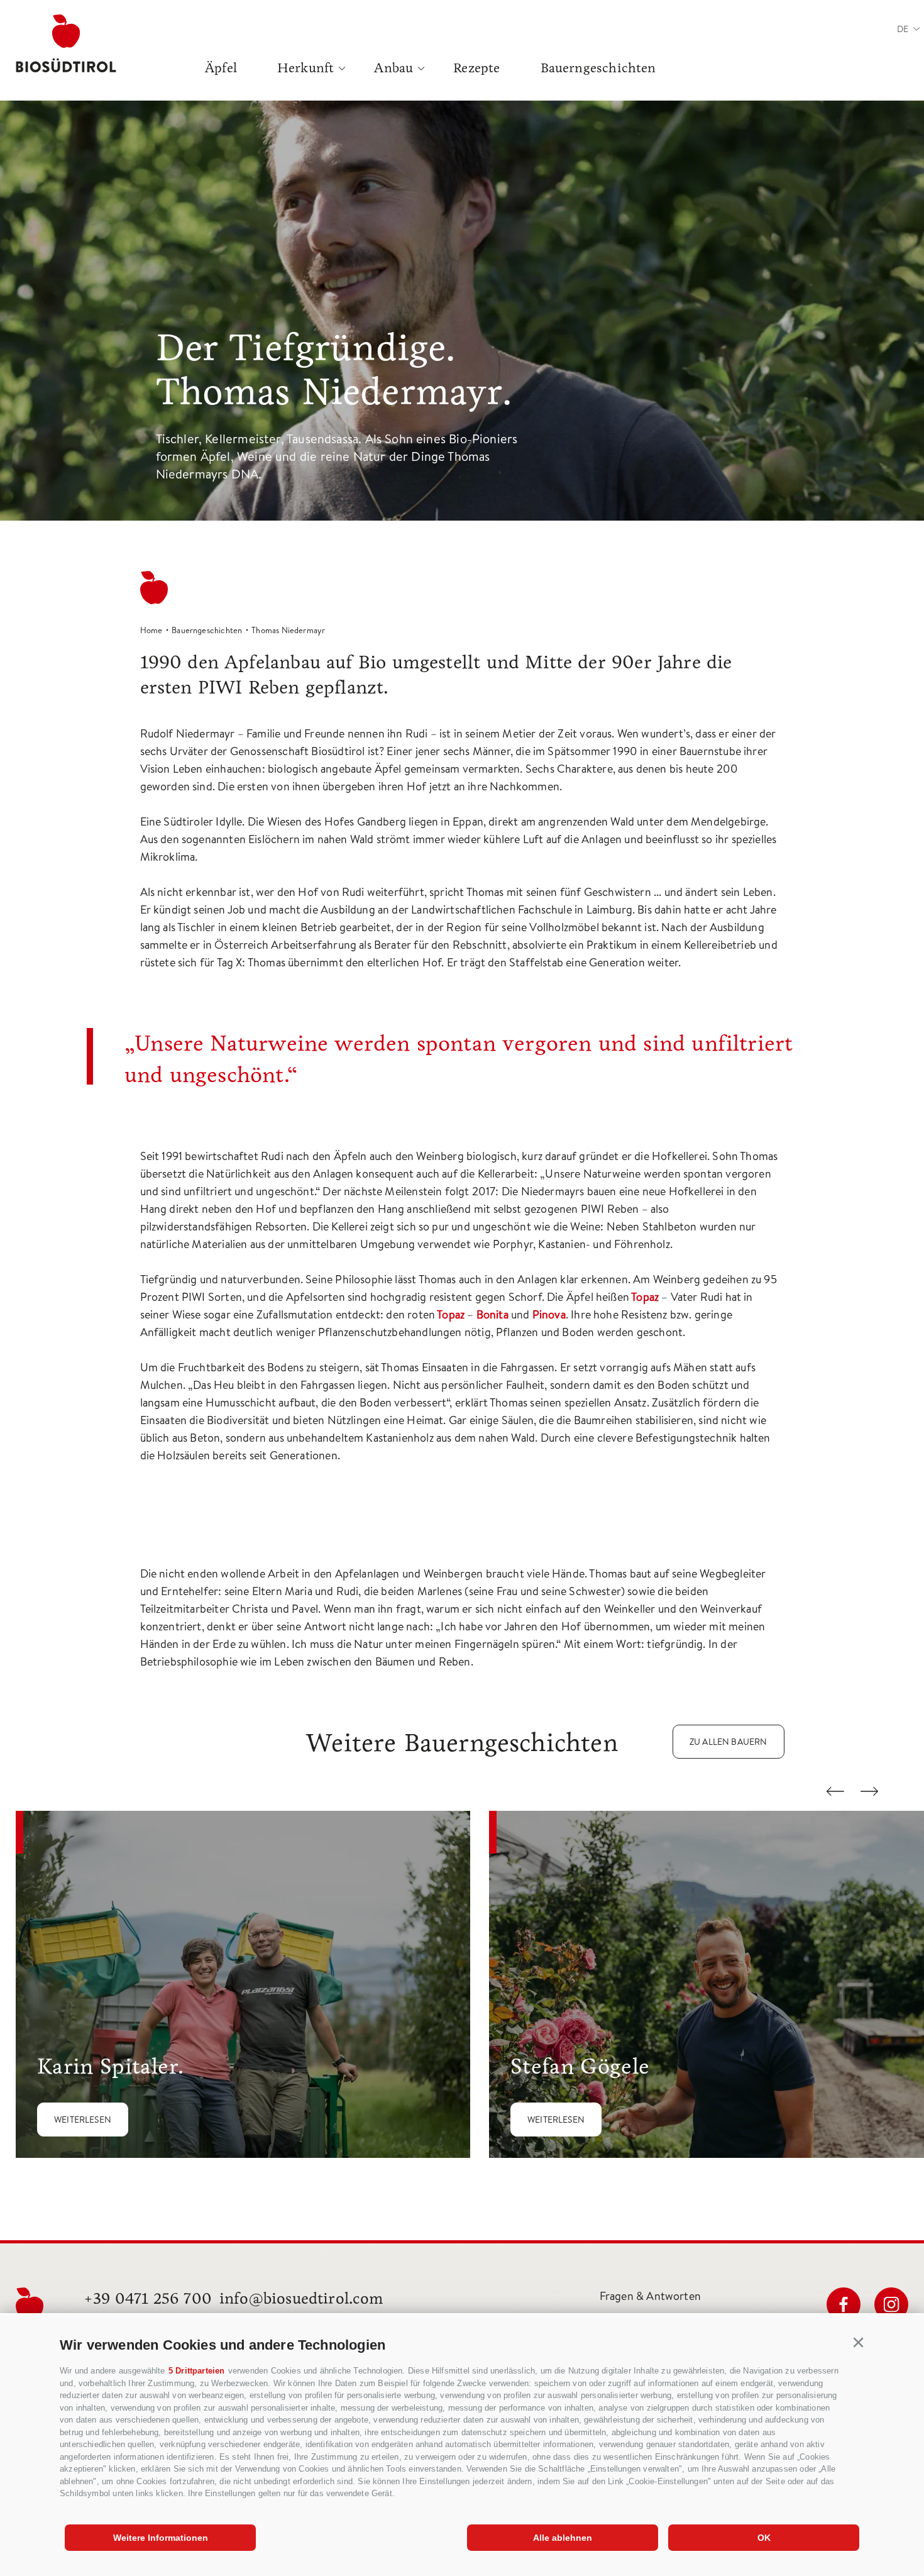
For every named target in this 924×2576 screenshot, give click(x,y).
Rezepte (476, 68)
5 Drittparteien (197, 2371)
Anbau (393, 68)
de (903, 29)
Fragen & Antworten (650, 2296)
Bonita (492, 1314)
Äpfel (221, 68)
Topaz (645, 1297)
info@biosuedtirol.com (301, 2298)
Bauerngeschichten (598, 68)
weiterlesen (83, 2120)
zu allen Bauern (729, 1742)
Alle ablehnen (563, 2538)
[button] (859, 2343)
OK (764, 2538)
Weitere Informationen (161, 2538)
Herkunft (305, 68)
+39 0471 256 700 (148, 2298)
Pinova (549, 1314)
